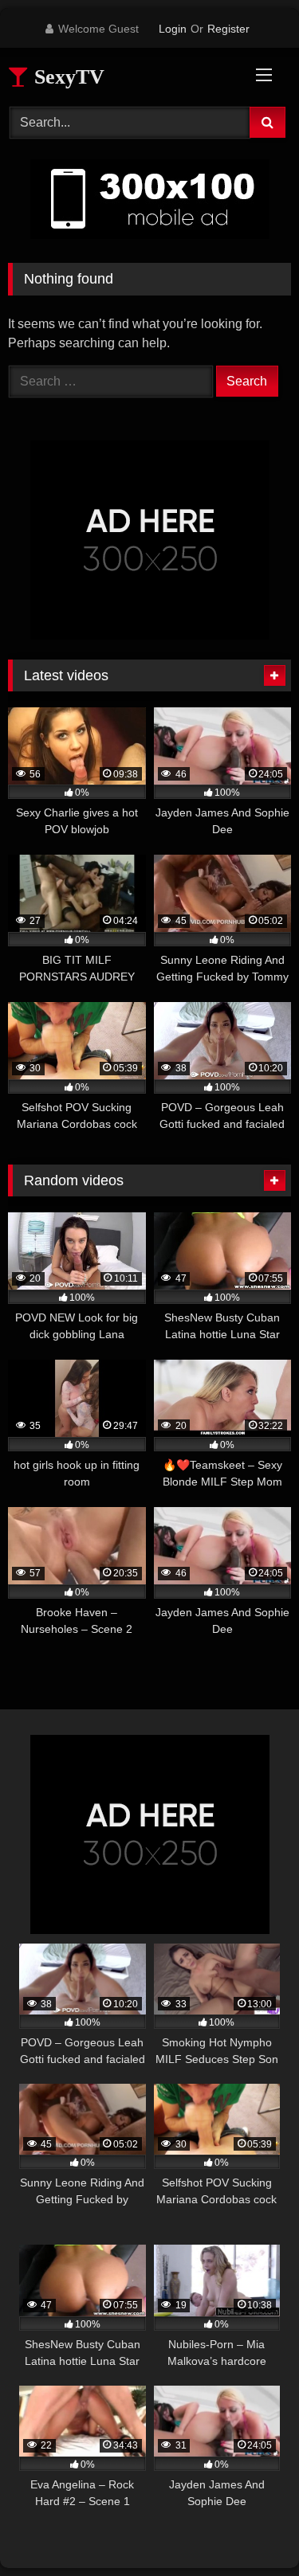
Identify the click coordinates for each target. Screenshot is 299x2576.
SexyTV (67, 77)
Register (228, 29)
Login (173, 29)
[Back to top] (250, 2529)
